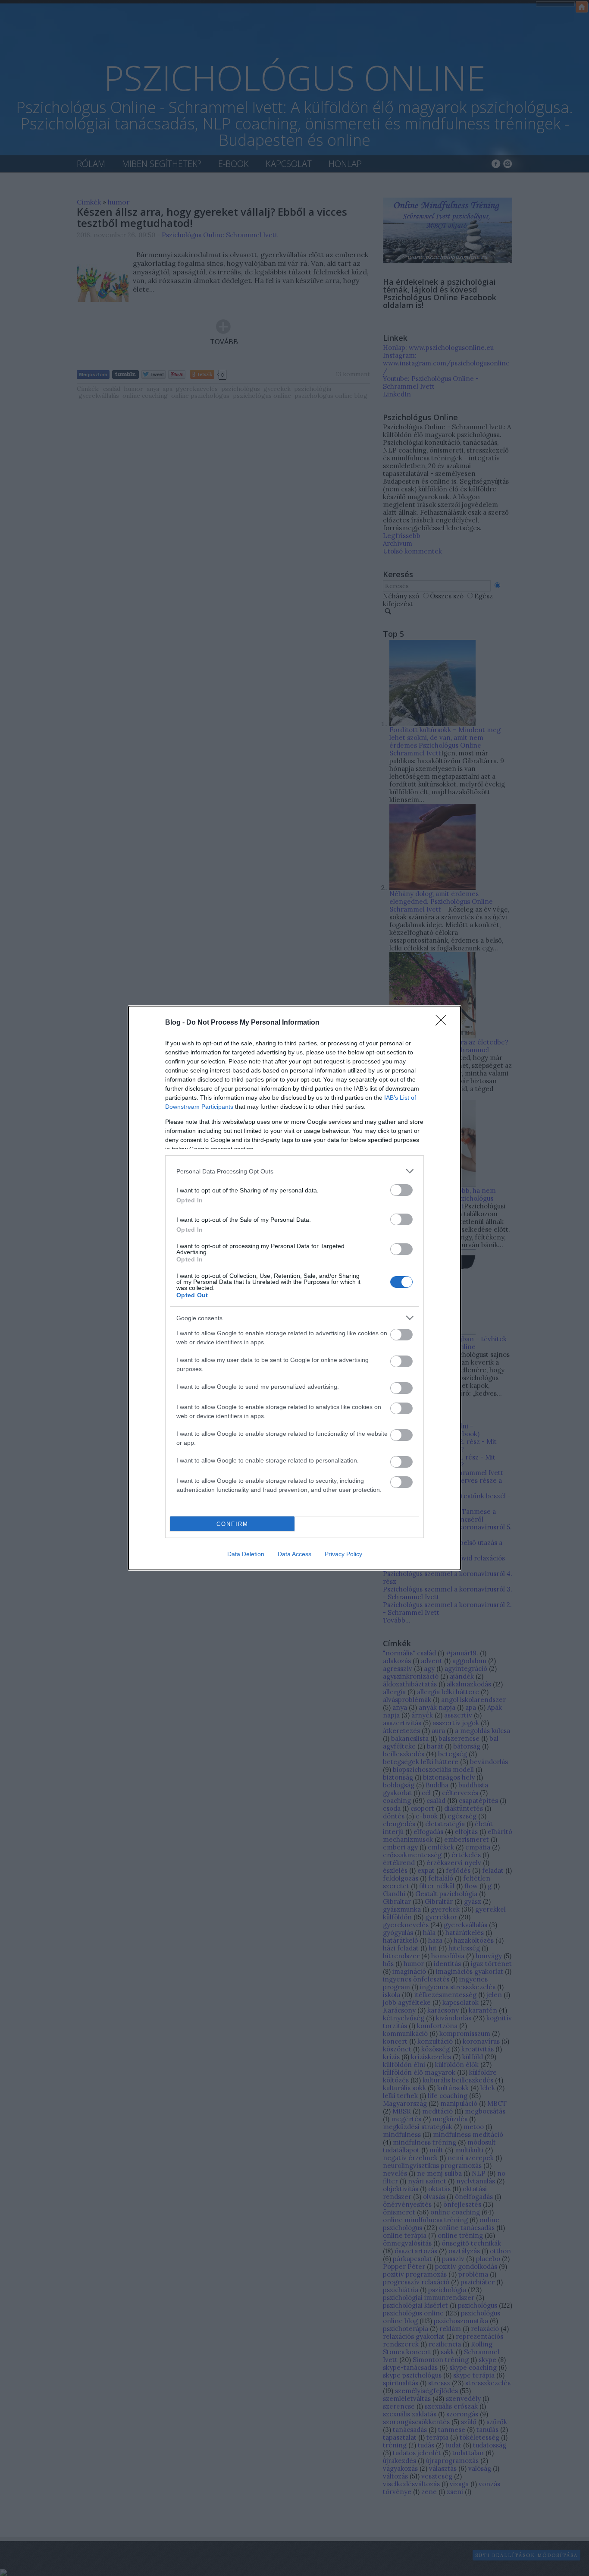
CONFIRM (232, 1524)
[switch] (401, 1190)
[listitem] (294, 1171)
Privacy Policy (343, 1554)
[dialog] (294, 1288)
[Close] (444, 1023)
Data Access (294, 1554)
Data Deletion (246, 1554)
